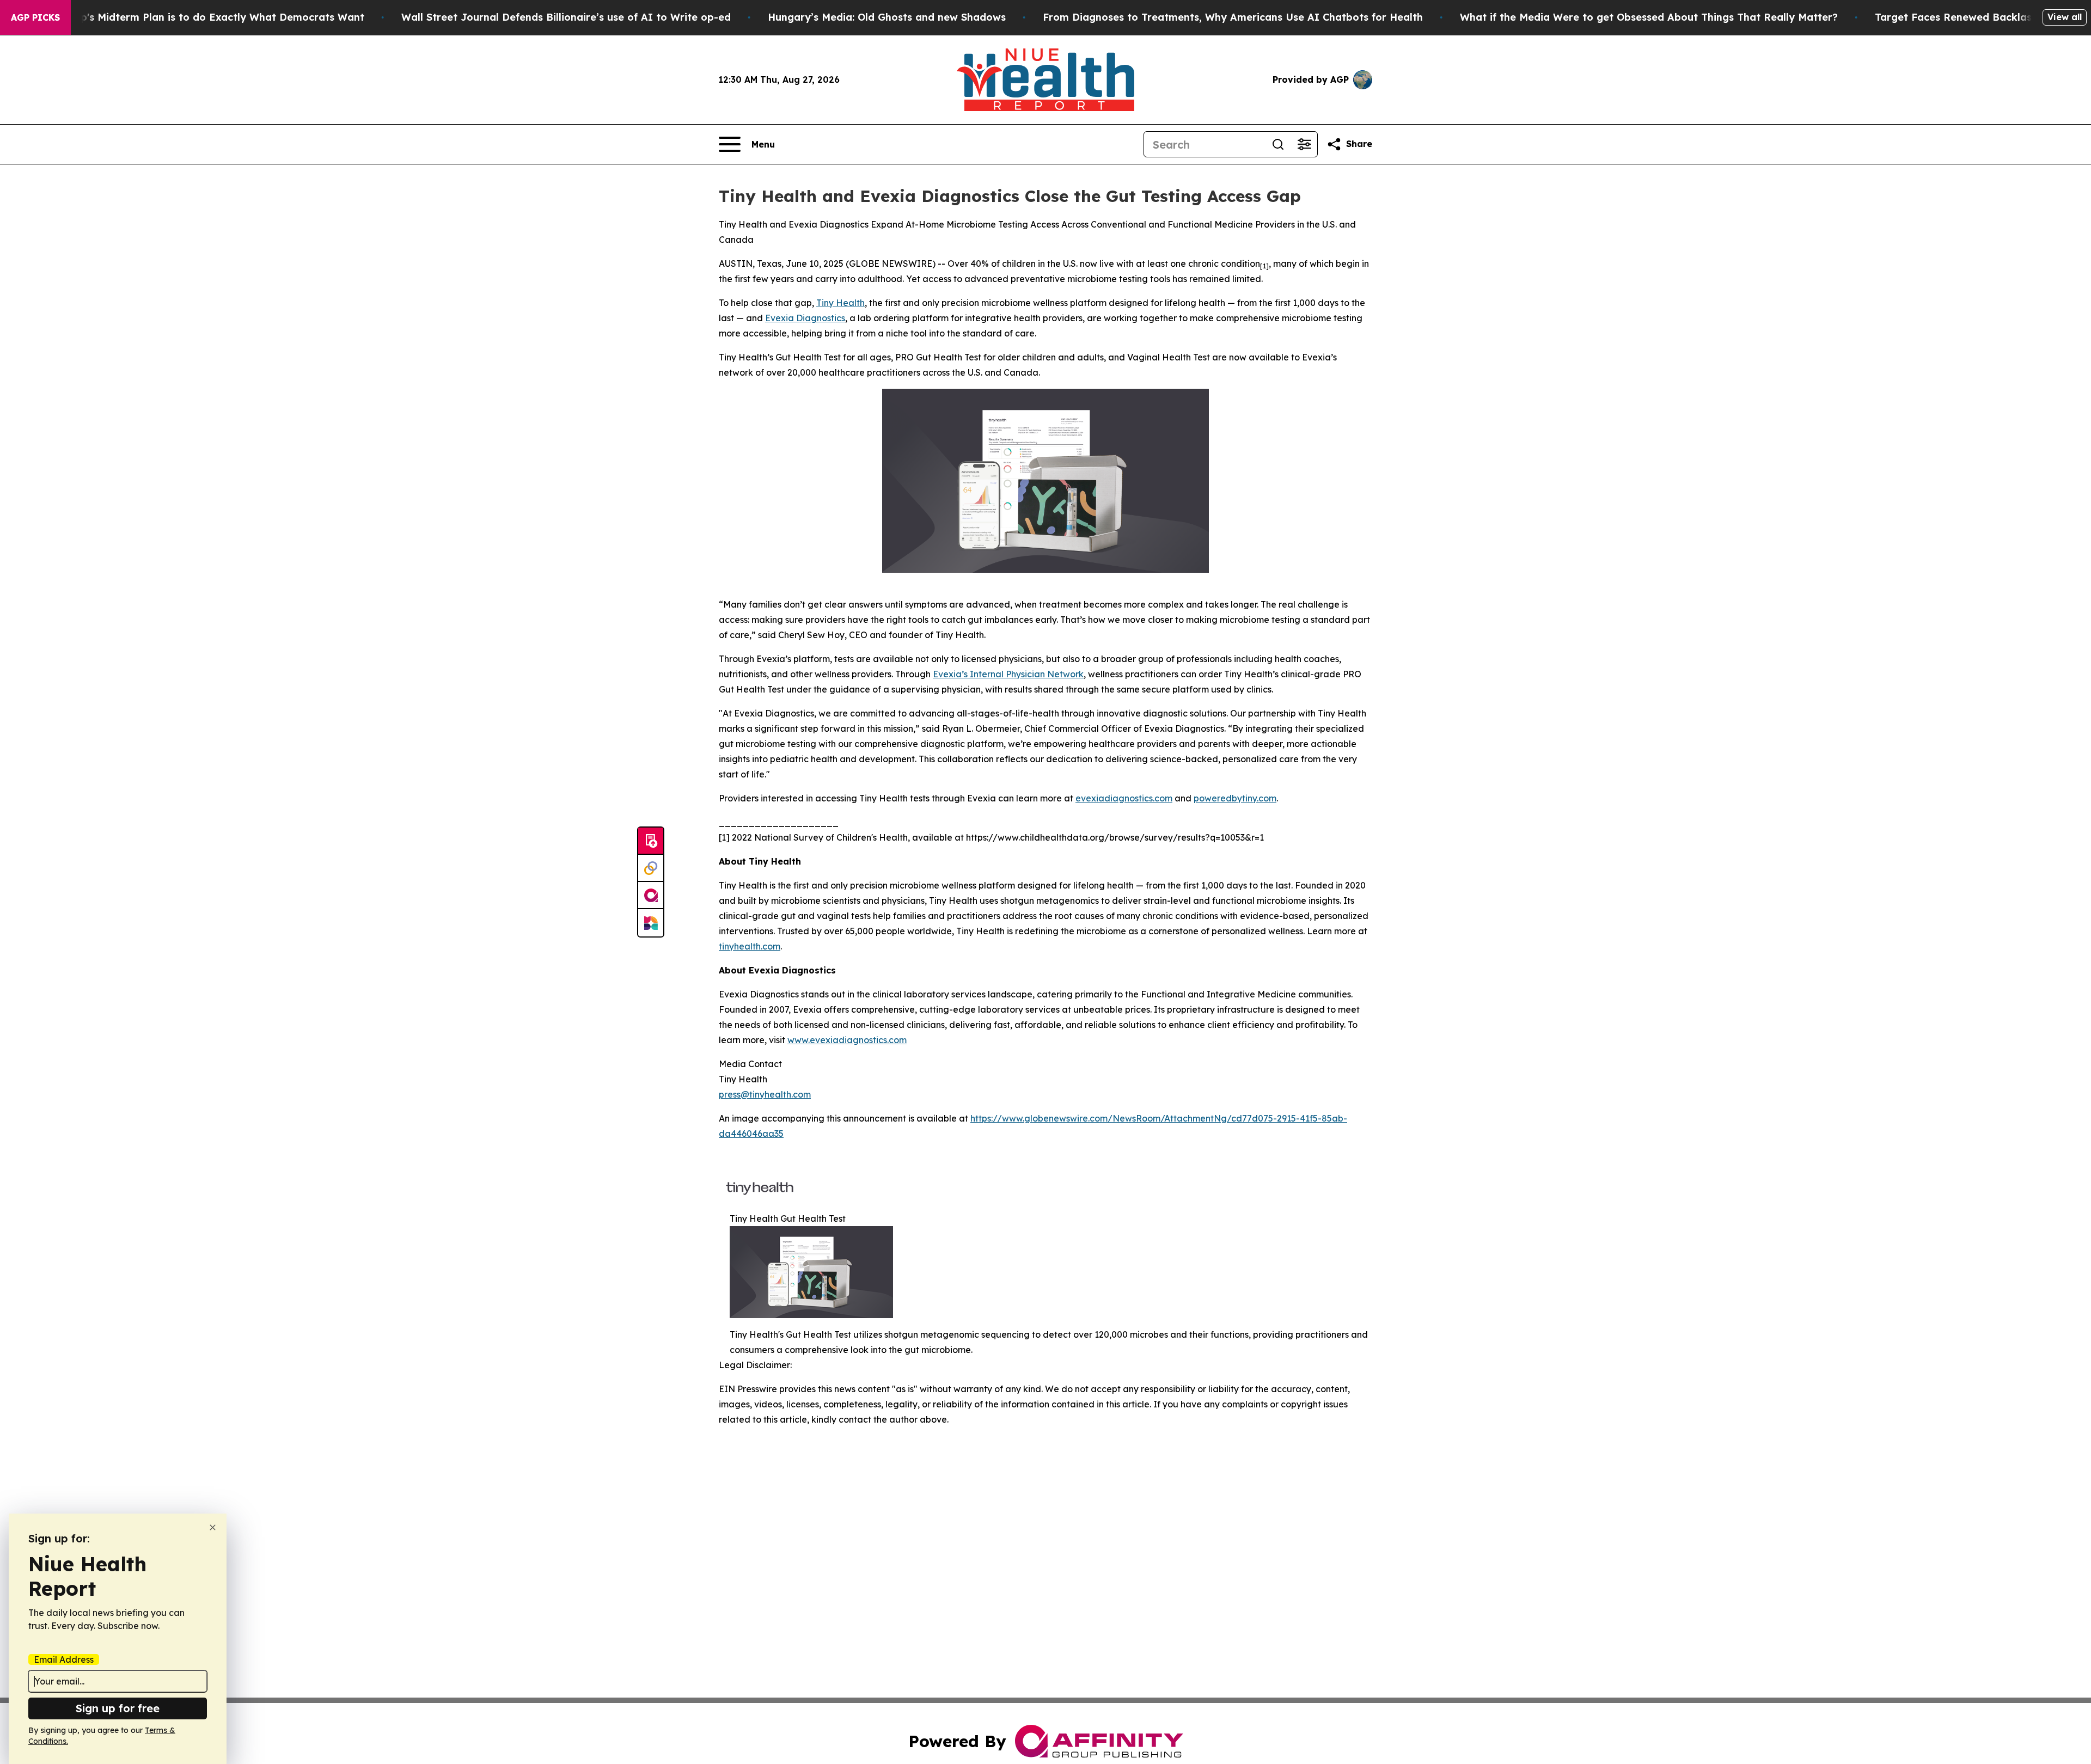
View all (2065, 17)
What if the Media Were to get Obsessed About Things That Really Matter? (1649, 17)
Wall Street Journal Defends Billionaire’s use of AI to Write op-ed (566, 17)
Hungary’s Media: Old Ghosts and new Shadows (887, 17)
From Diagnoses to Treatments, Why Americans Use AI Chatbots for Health (1233, 17)
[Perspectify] (651, 868)
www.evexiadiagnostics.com (847, 1040)
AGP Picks (35, 17)
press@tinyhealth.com (765, 1094)
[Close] (213, 1527)
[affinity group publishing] (651, 896)
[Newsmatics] (651, 923)
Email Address (64, 1659)
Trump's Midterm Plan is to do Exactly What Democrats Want (210, 17)
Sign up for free (118, 1708)
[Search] (1278, 144)
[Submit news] (651, 841)
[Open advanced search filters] (1304, 144)
